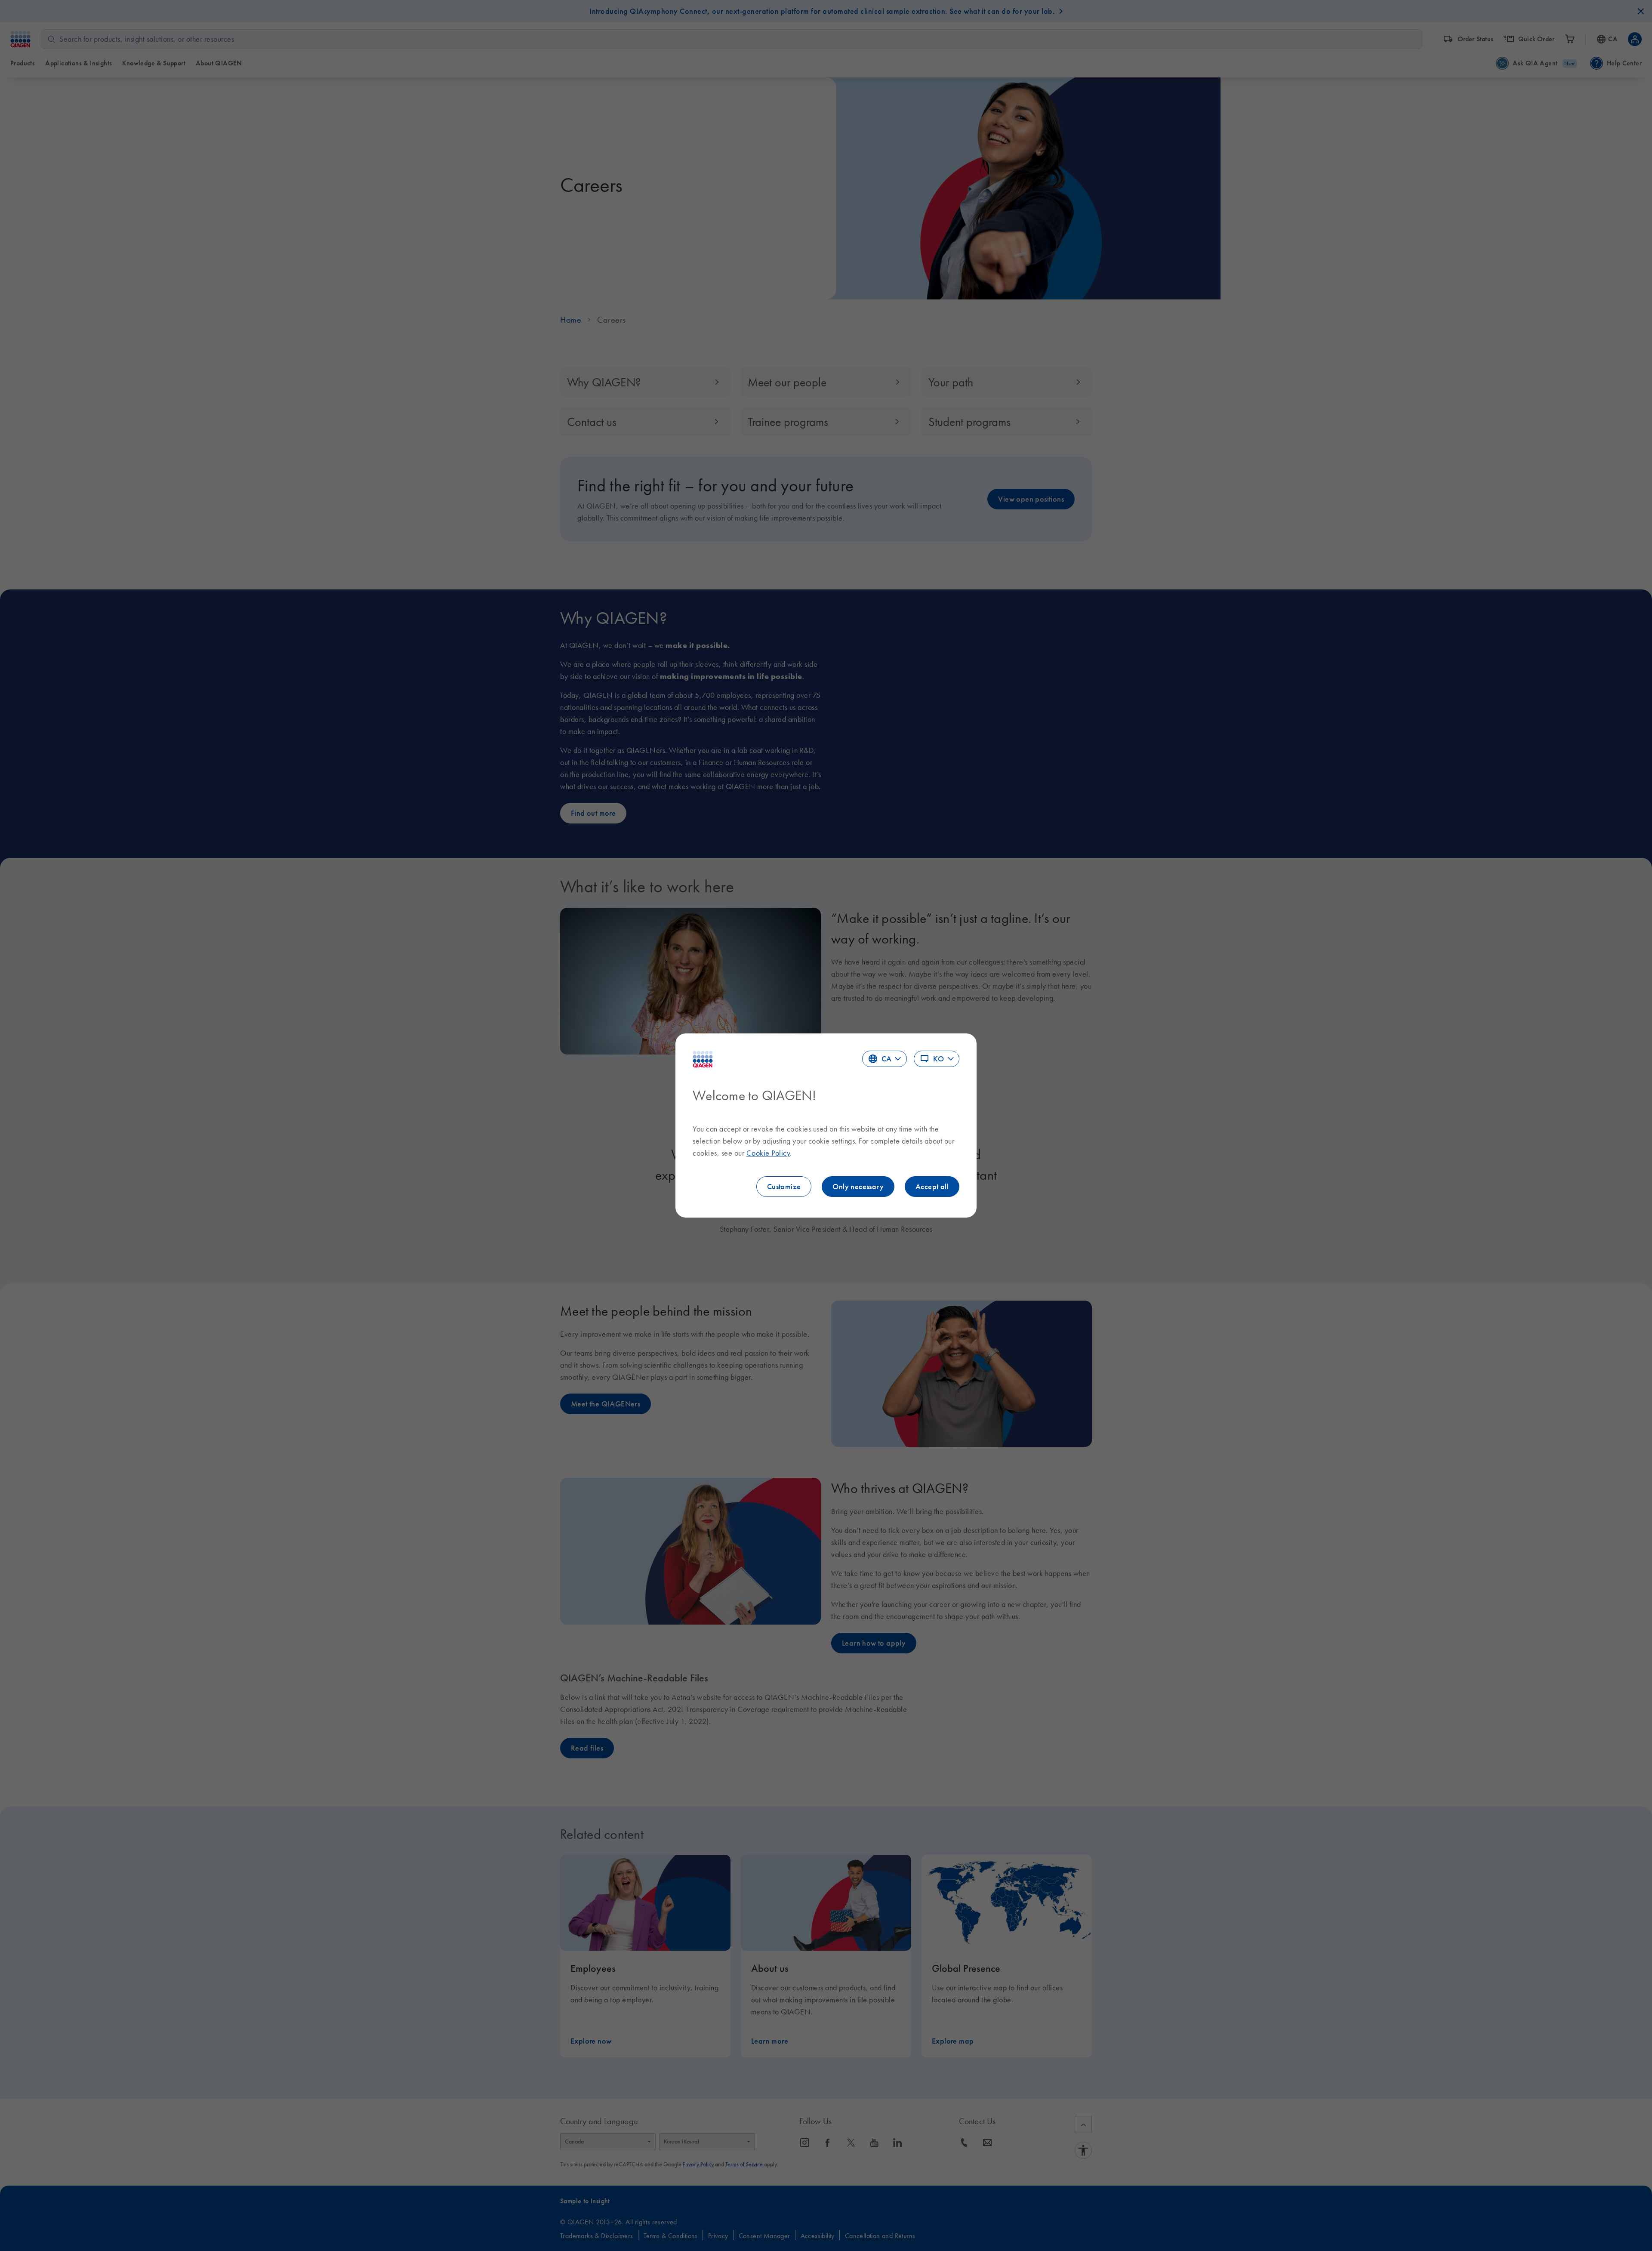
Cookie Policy (768, 1153)
